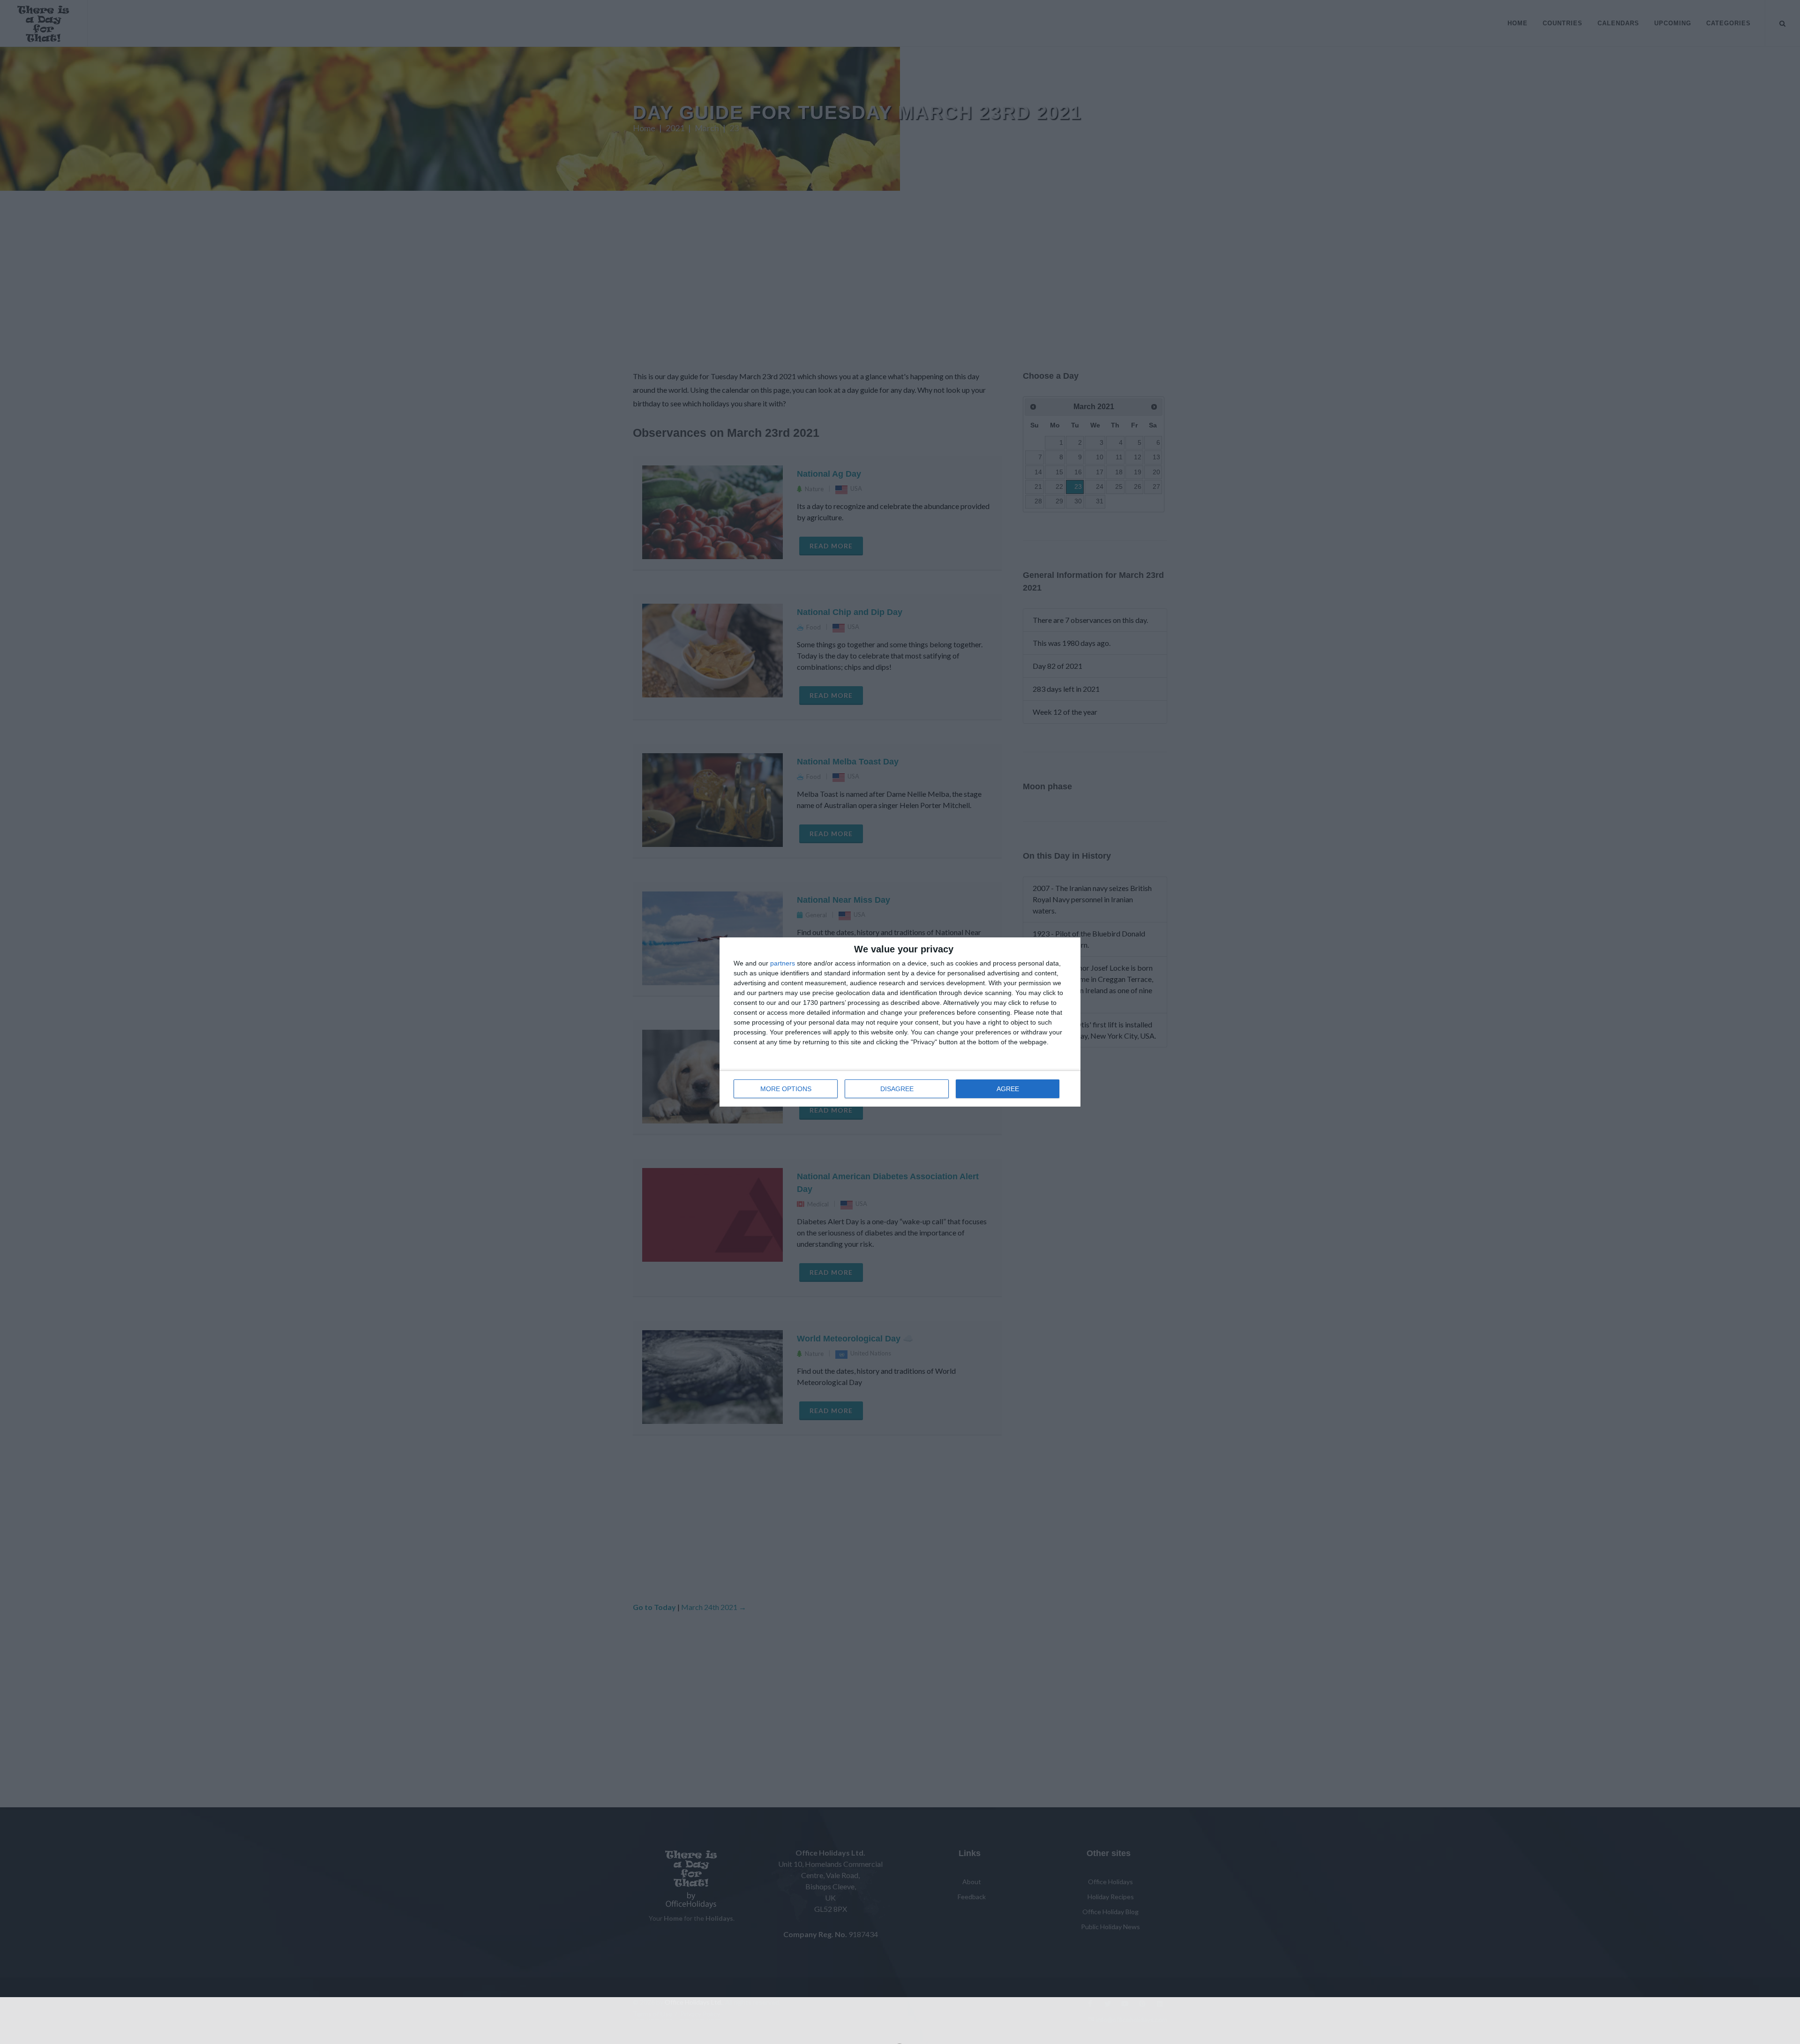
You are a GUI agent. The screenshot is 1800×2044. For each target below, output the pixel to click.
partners (783, 963)
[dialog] (900, 1022)
